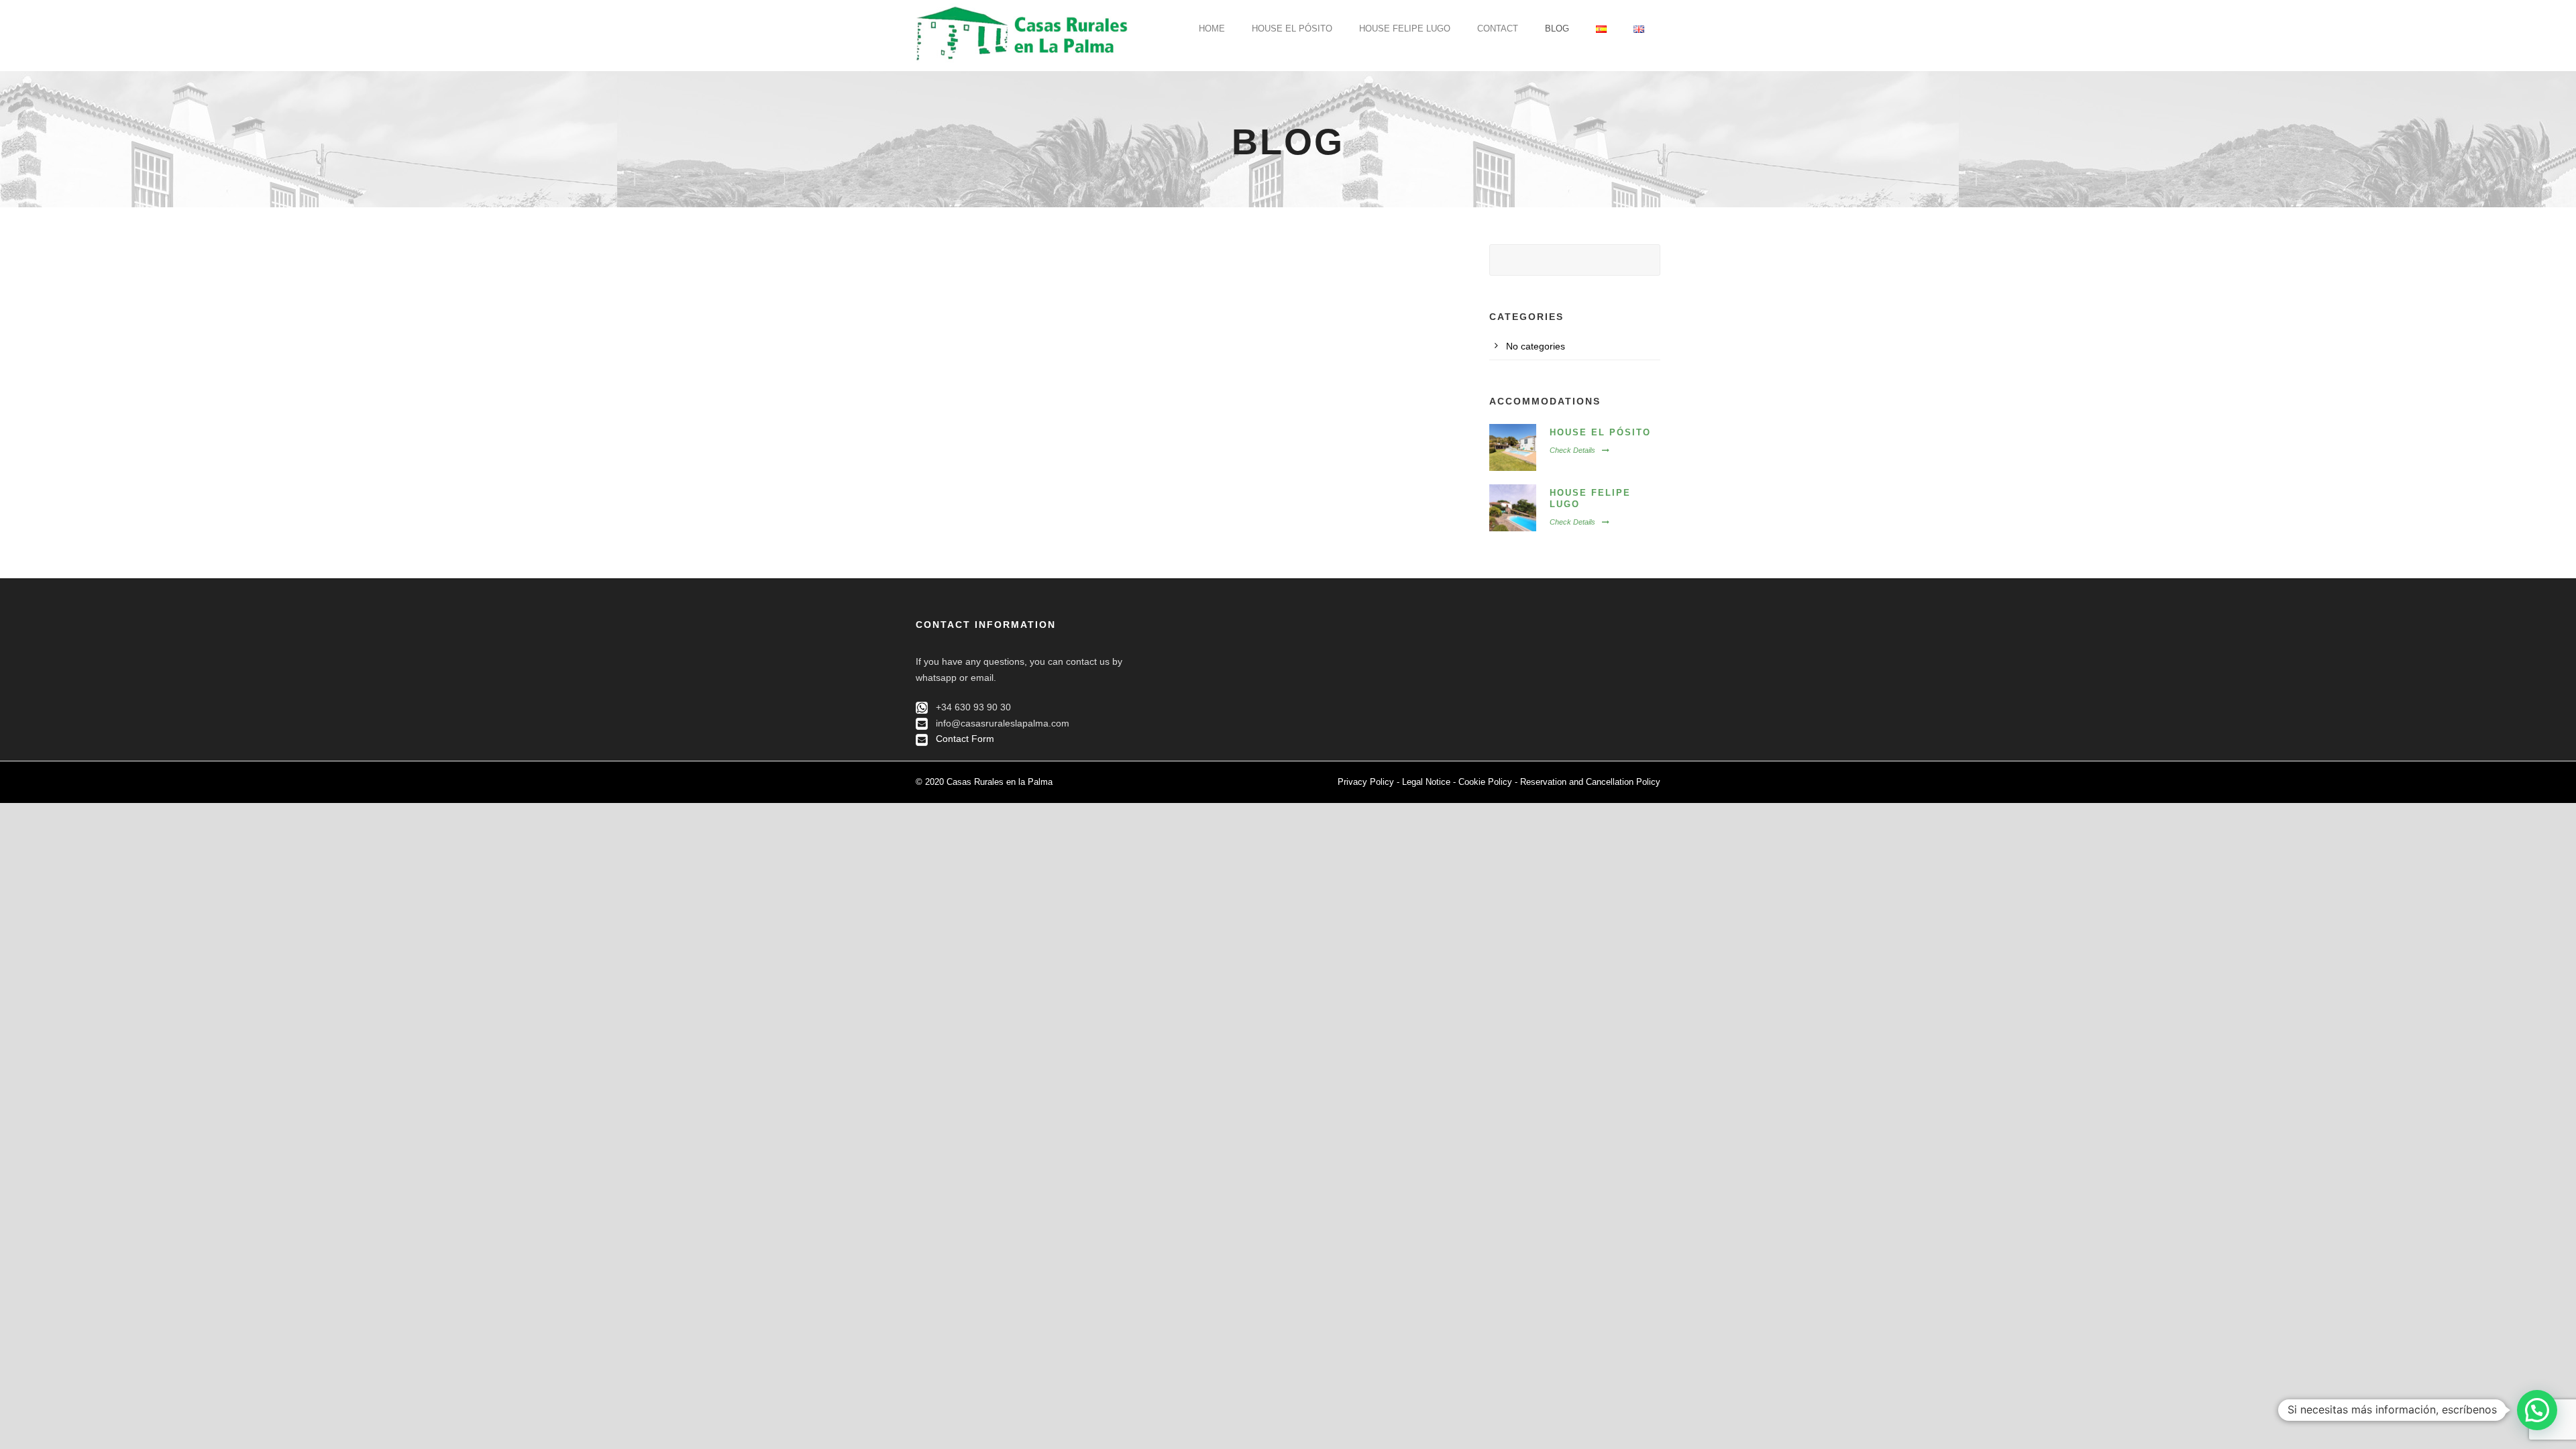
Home (1212, 29)
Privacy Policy (1366, 782)
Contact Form (965, 739)
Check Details (1572, 450)
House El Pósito (1292, 29)
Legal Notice (1426, 782)
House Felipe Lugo (1405, 29)
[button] (2537, 1410)
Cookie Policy (1485, 782)
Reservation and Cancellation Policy (1590, 782)
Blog (1557, 29)
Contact (1498, 29)
